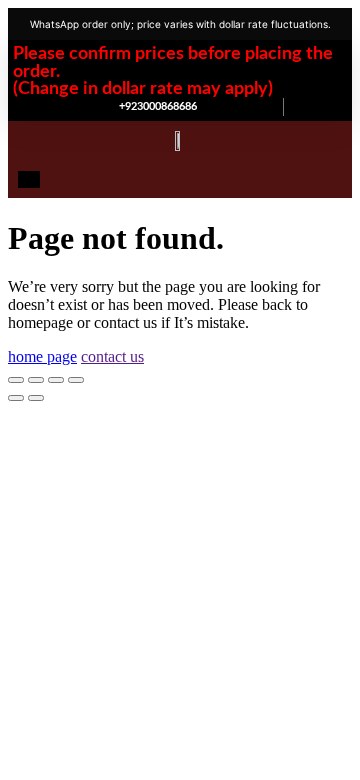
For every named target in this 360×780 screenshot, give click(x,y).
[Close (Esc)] (76, 380)
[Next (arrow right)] (36, 398)
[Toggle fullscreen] (36, 380)
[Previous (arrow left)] (16, 398)
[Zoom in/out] (16, 380)
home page (42, 356)
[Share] (56, 380)
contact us (112, 356)
